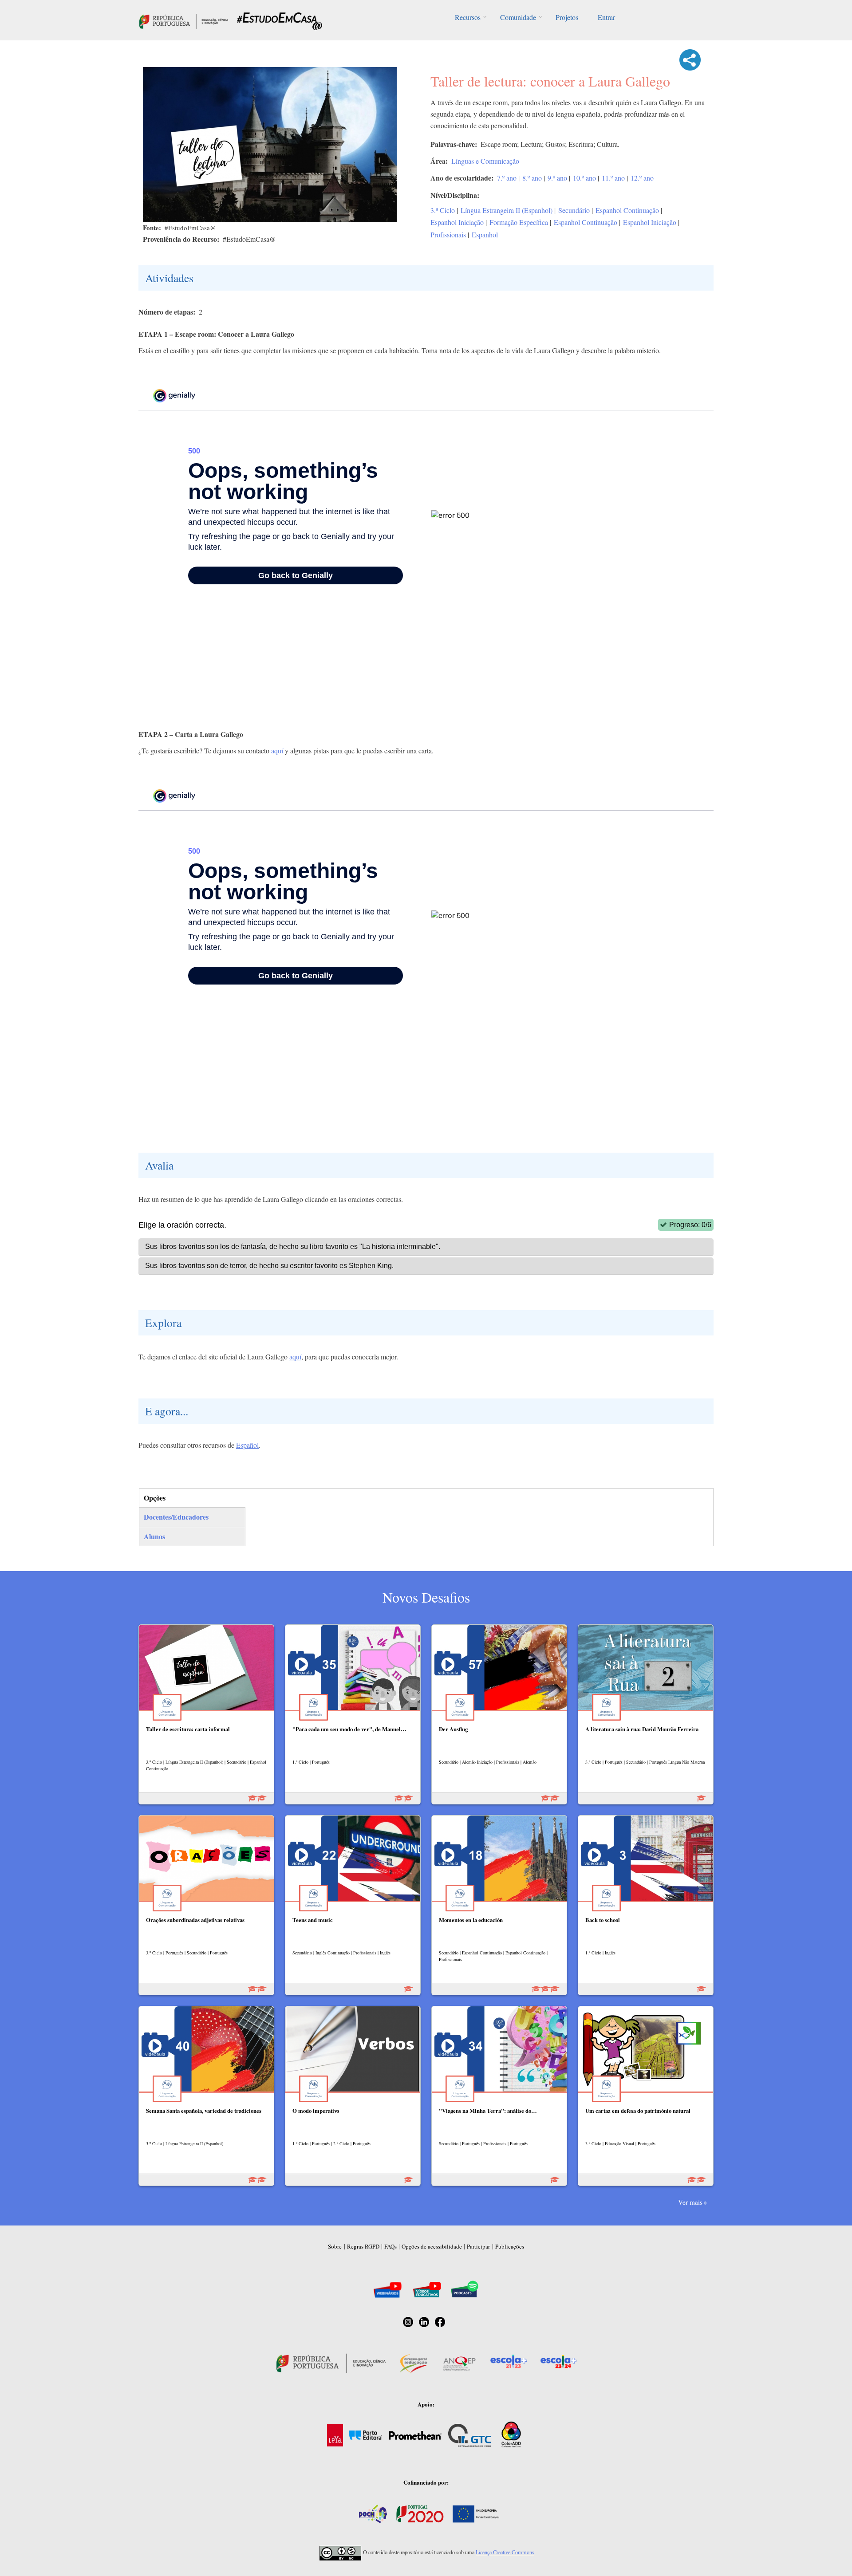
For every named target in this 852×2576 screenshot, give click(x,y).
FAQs (390, 2246)
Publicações (510, 2246)
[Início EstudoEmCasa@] (184, 20)
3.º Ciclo (443, 210)
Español (247, 1445)
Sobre (335, 2246)
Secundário (574, 210)
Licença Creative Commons (505, 2552)
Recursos (468, 17)
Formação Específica (519, 222)
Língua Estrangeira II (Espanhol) (507, 210)
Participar (478, 2246)
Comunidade (518, 17)
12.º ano (642, 178)
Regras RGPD (363, 2246)
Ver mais (690, 2202)
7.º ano (507, 178)
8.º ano (532, 178)
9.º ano (557, 178)
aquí (277, 750)
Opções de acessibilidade (432, 2246)
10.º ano (584, 178)
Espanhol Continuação (627, 210)
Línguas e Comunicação (485, 161)
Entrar (606, 17)
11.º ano (613, 178)
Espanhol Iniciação (457, 222)
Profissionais (448, 234)
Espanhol (485, 234)
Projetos (567, 17)
